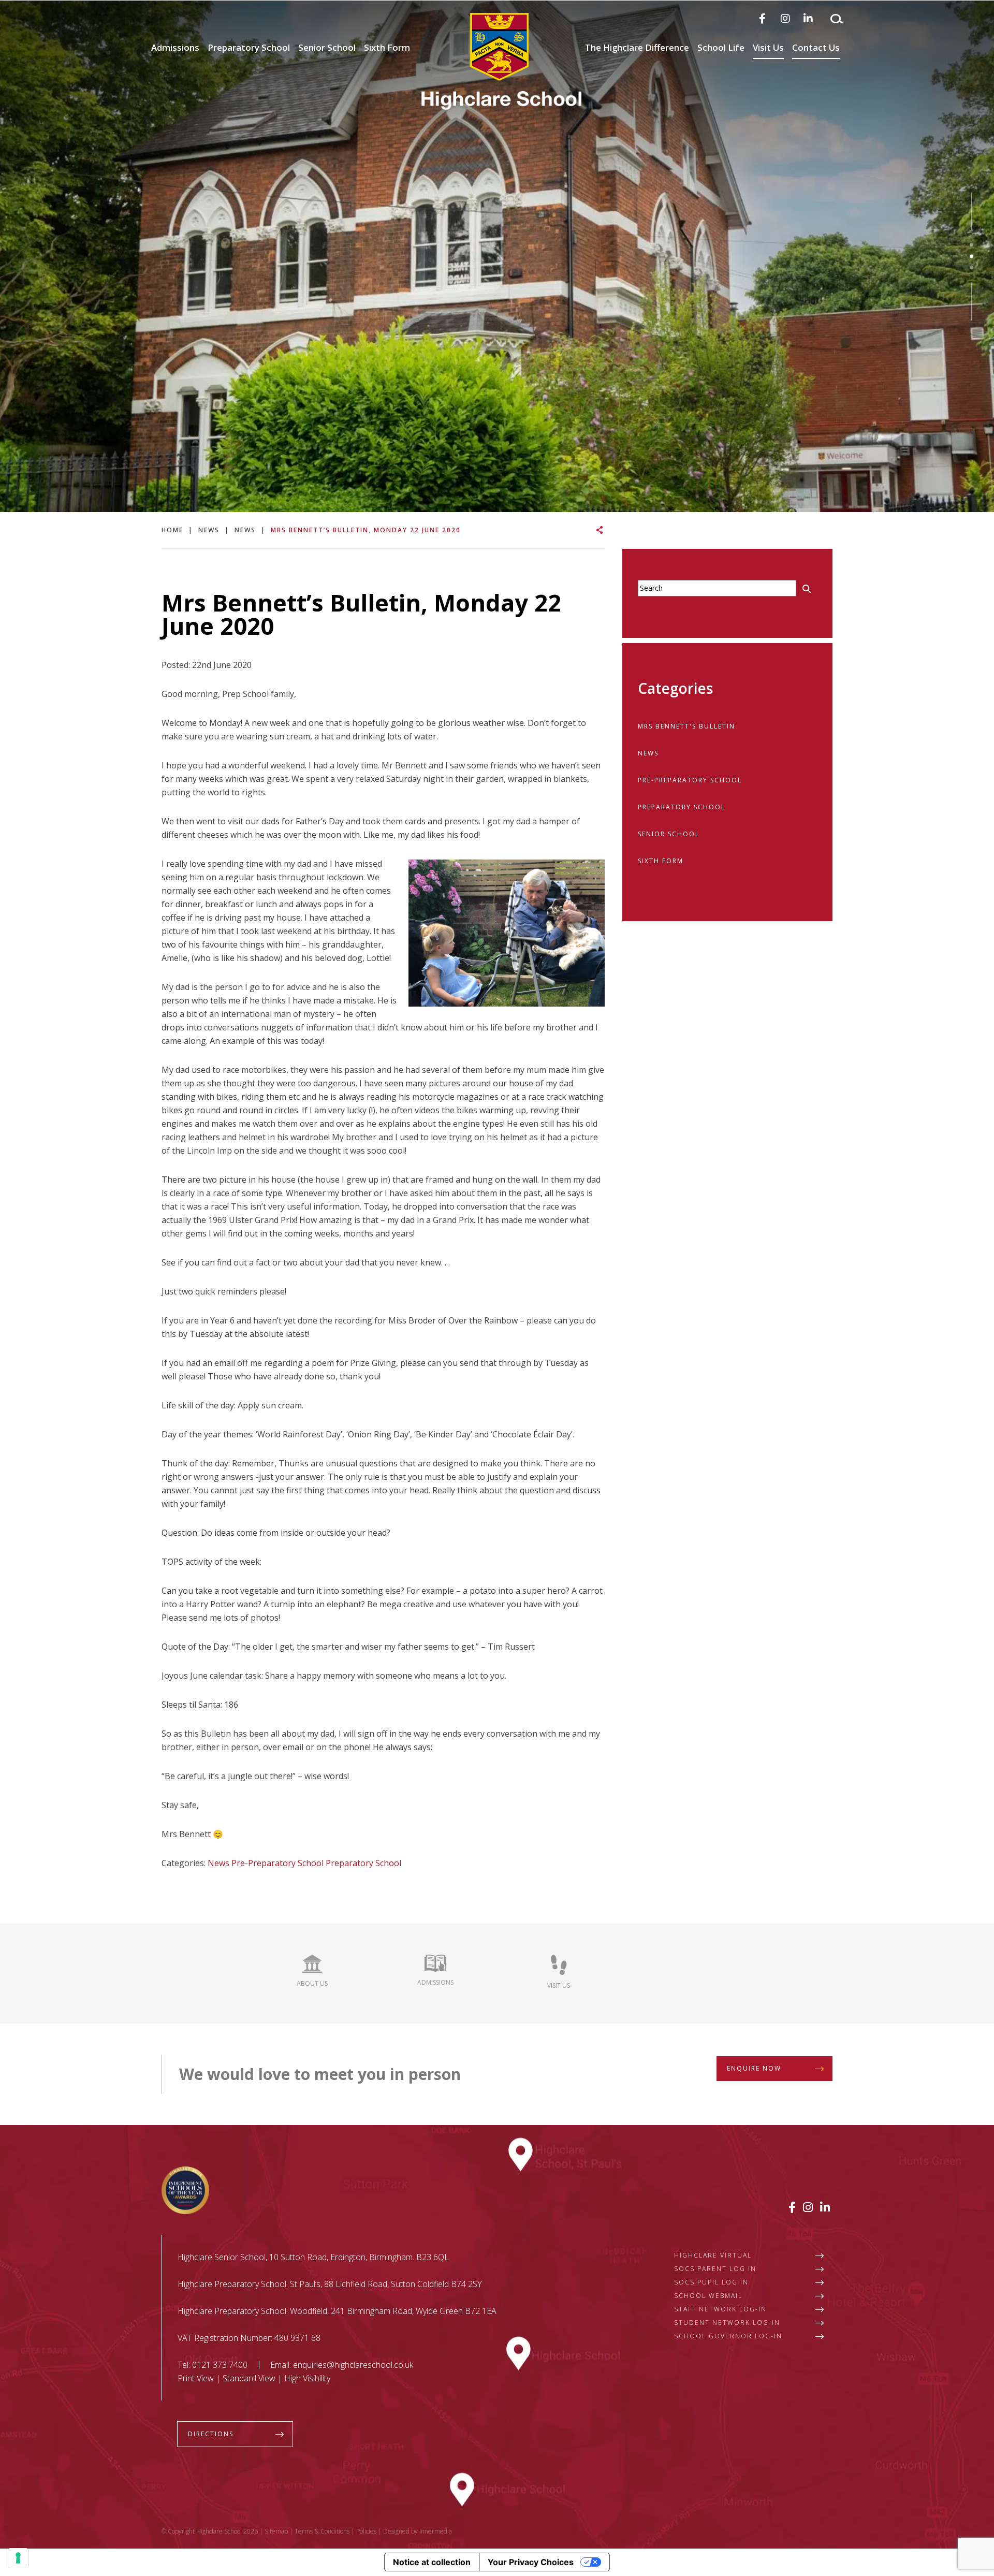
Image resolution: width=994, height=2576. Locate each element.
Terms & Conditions (322, 2531)
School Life (721, 47)
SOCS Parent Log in (715, 2269)
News (218, 1863)
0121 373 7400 (220, 2365)
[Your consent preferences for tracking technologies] (18, 2558)
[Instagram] (785, 18)
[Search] (837, 19)
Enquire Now (754, 2068)
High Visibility (307, 2378)
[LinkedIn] (808, 18)
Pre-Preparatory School (277, 1863)
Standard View (249, 2378)
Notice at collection (432, 2562)
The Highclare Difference (637, 47)
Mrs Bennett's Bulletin (686, 726)
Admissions (175, 47)
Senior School (327, 47)
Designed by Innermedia (418, 2531)
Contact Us (816, 47)
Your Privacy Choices (531, 2562)
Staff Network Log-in (720, 2309)
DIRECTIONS (211, 2434)
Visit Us (768, 47)
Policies (366, 2531)
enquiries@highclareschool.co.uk (353, 2365)
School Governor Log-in (728, 2336)
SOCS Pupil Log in (711, 2282)
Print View (196, 2378)
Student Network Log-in (727, 2323)
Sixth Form (387, 47)
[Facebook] (762, 18)
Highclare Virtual (713, 2255)
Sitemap (276, 2531)
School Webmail (708, 2296)
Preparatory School (249, 47)
